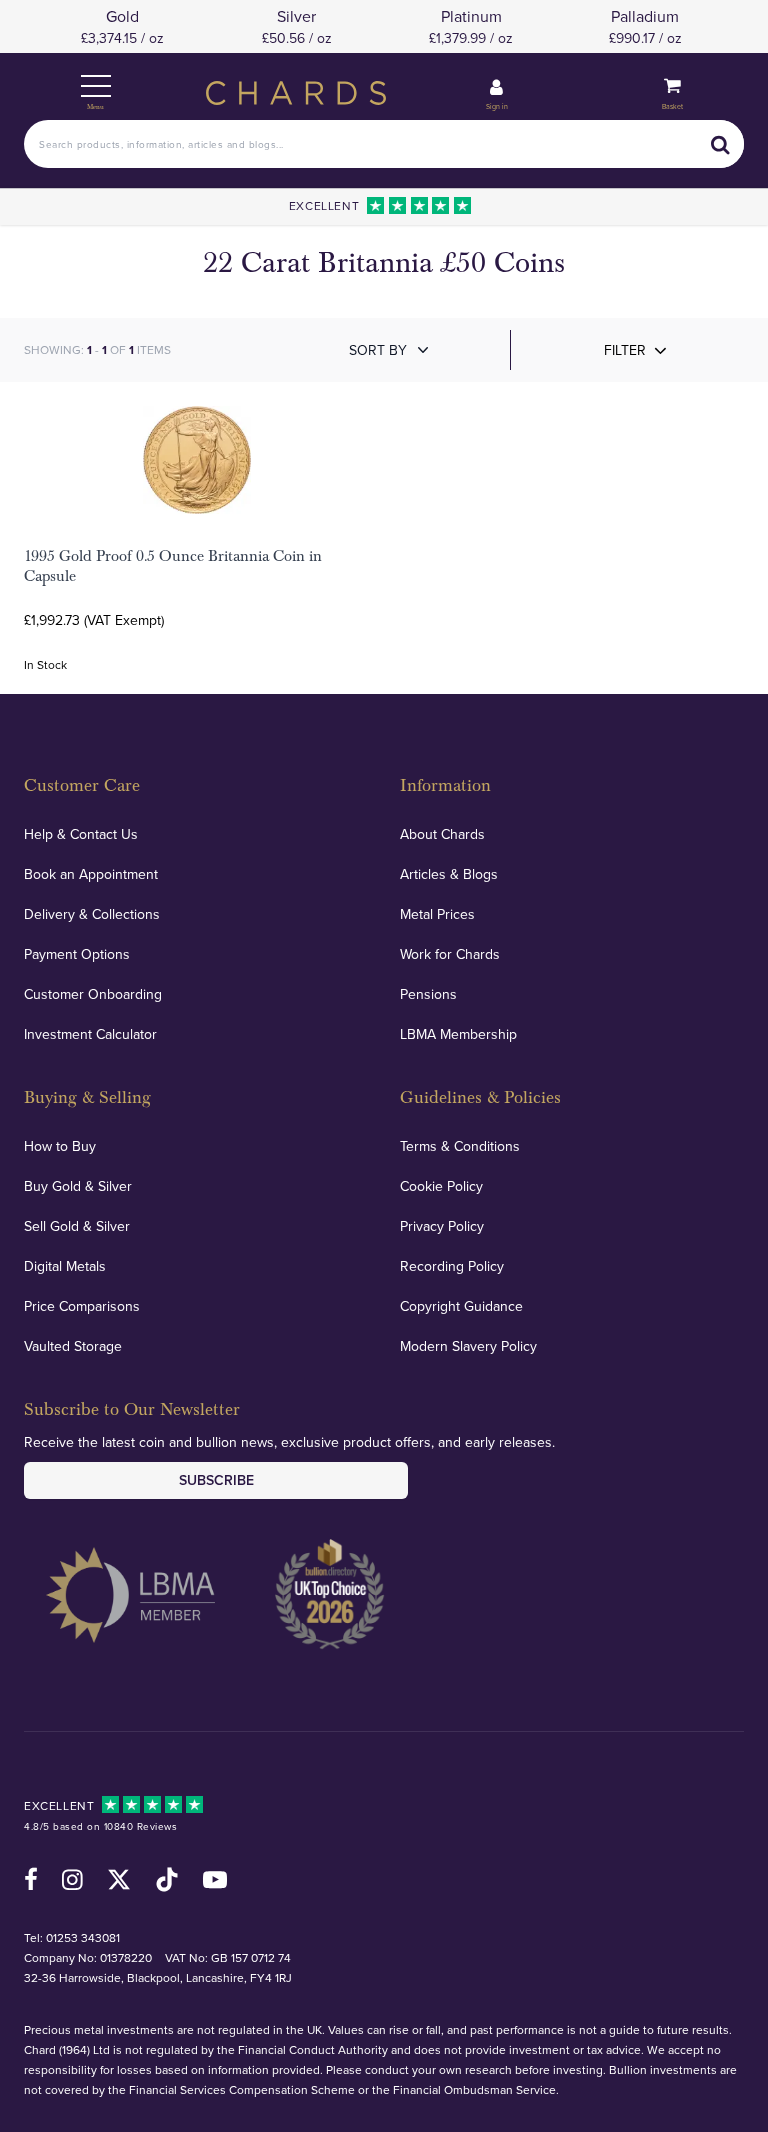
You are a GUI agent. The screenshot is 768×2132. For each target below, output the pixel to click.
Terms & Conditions (460, 1146)
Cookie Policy (441, 1186)
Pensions (428, 994)
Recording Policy (452, 1266)
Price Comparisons (82, 1306)
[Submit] (720, 144)
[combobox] (384, 144)
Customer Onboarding (93, 994)
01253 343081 (83, 1937)
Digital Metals (65, 1266)
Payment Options (77, 954)
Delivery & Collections (92, 914)
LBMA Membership (458, 1034)
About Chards (442, 834)
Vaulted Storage (73, 1346)
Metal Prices (437, 914)
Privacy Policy (442, 1226)
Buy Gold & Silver (78, 1186)
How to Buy (60, 1146)
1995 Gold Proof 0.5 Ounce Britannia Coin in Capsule (173, 566)
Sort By (378, 350)
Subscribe (216, 1480)
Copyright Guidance (461, 1306)
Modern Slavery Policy (468, 1346)
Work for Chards (450, 954)
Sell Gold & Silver (77, 1226)
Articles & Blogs (449, 874)
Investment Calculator (90, 1034)
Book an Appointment (91, 874)
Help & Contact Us (81, 834)
